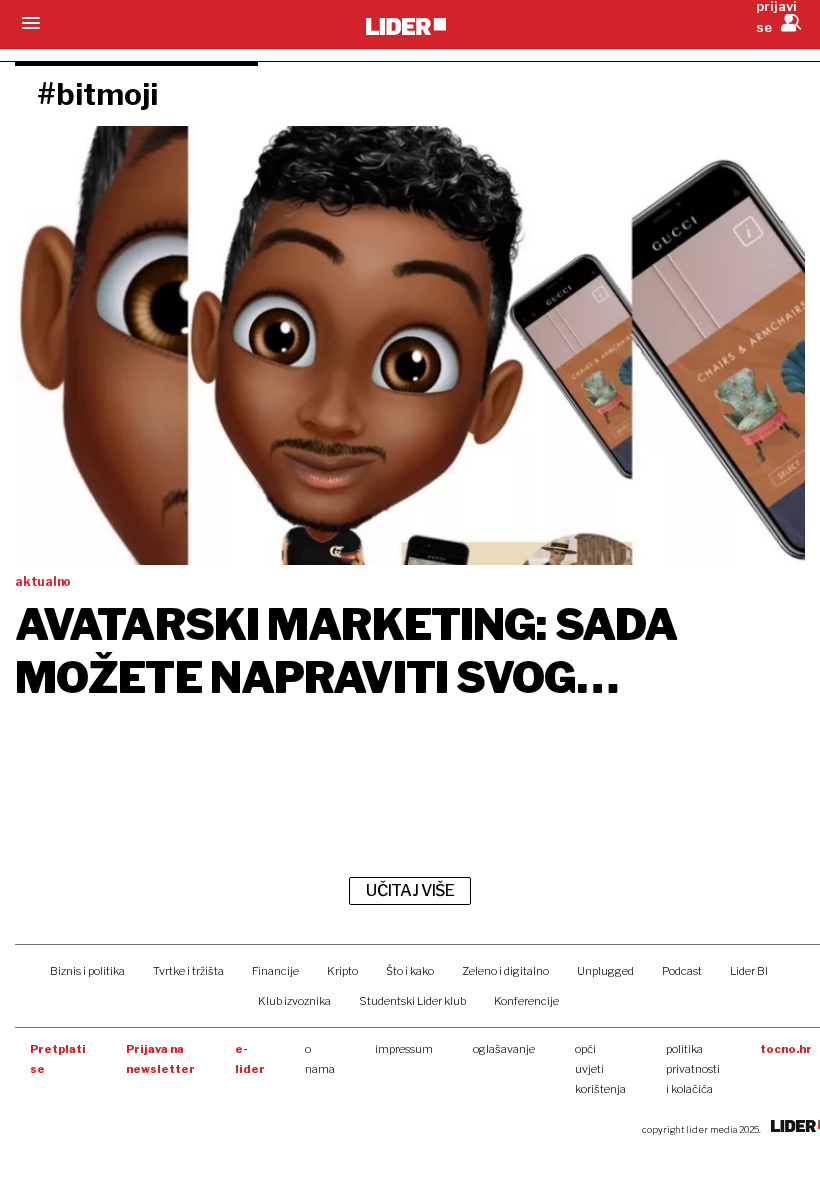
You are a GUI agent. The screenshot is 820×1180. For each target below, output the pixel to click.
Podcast (682, 971)
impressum (404, 1049)
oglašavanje (504, 1049)
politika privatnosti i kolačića (693, 1069)
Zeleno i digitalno (505, 971)
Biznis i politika (87, 971)
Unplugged (605, 971)
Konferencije (526, 1001)
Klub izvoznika (294, 1001)
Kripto (342, 971)
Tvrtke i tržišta (188, 971)
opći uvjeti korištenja (600, 1069)
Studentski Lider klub (412, 1001)
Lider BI (749, 971)
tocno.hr (786, 1049)
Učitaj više (410, 890)
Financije (275, 971)
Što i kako (410, 971)
